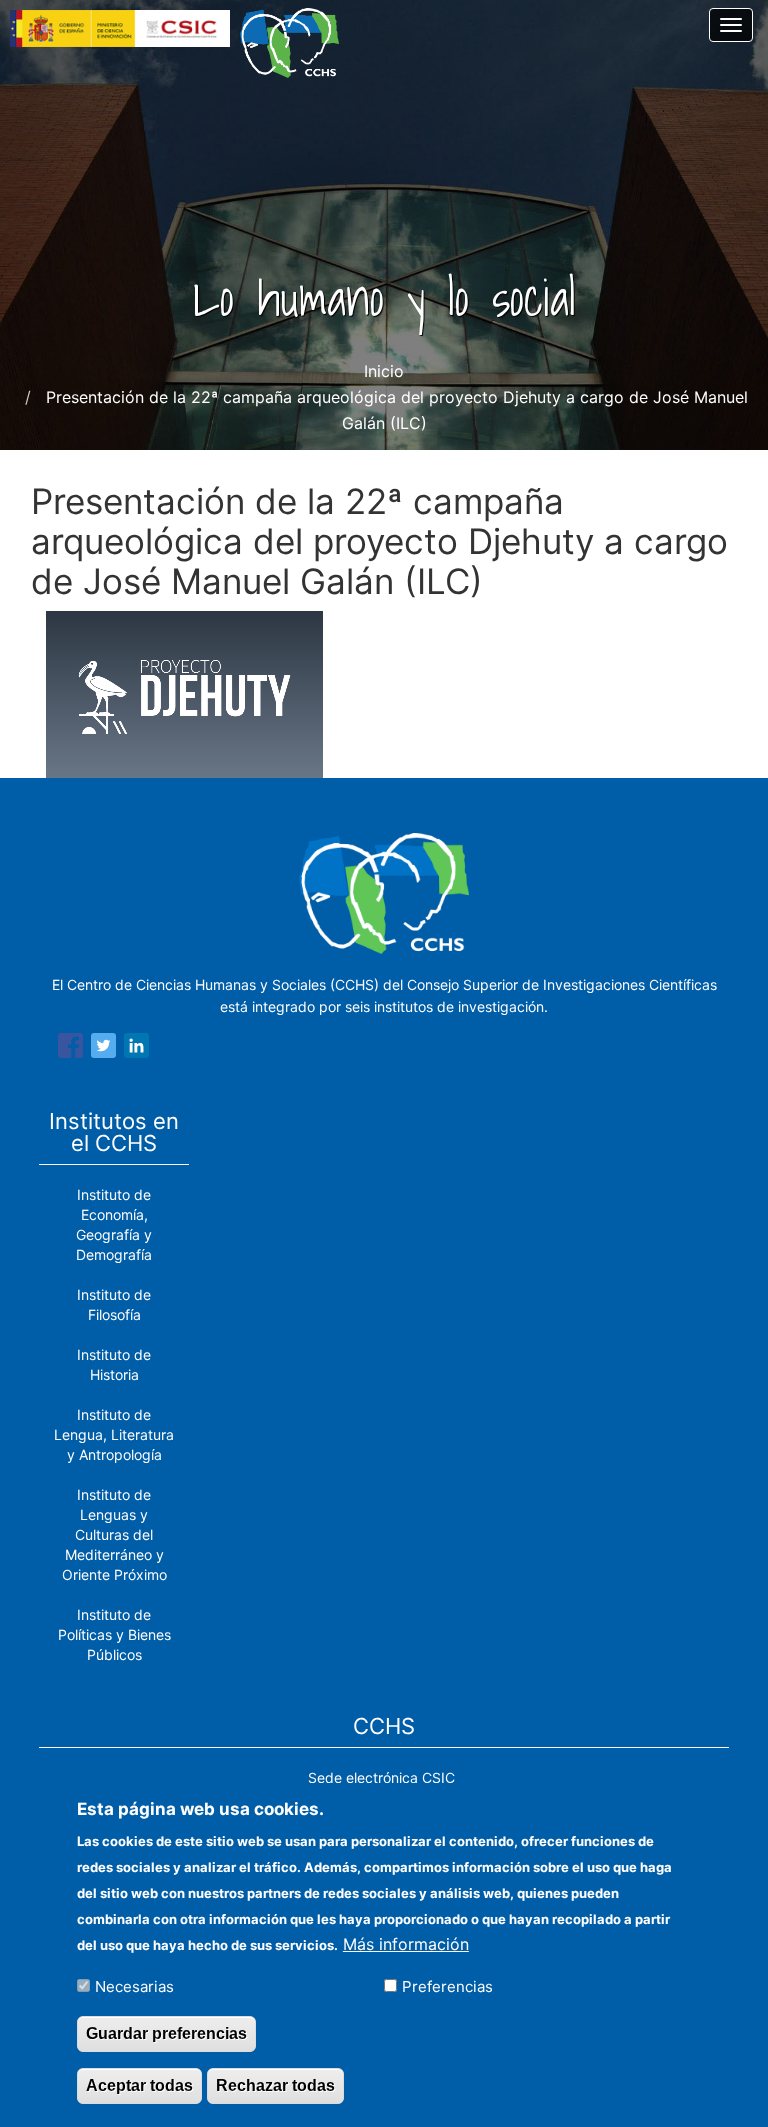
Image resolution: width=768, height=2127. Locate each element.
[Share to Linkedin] (136, 1049)
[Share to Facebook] (70, 1049)
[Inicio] (297, 43)
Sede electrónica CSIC (381, 1777)
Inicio (384, 371)
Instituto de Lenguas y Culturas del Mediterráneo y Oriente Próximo (114, 1534)
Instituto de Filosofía (114, 1304)
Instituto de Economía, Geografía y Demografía (114, 1224)
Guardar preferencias (166, 2033)
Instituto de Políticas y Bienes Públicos (114, 1634)
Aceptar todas (139, 2085)
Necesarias (134, 1986)
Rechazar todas (275, 2085)
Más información (406, 1944)
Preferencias (447, 1986)
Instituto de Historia (114, 1364)
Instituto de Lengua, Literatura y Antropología (114, 1434)
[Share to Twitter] (103, 1049)
